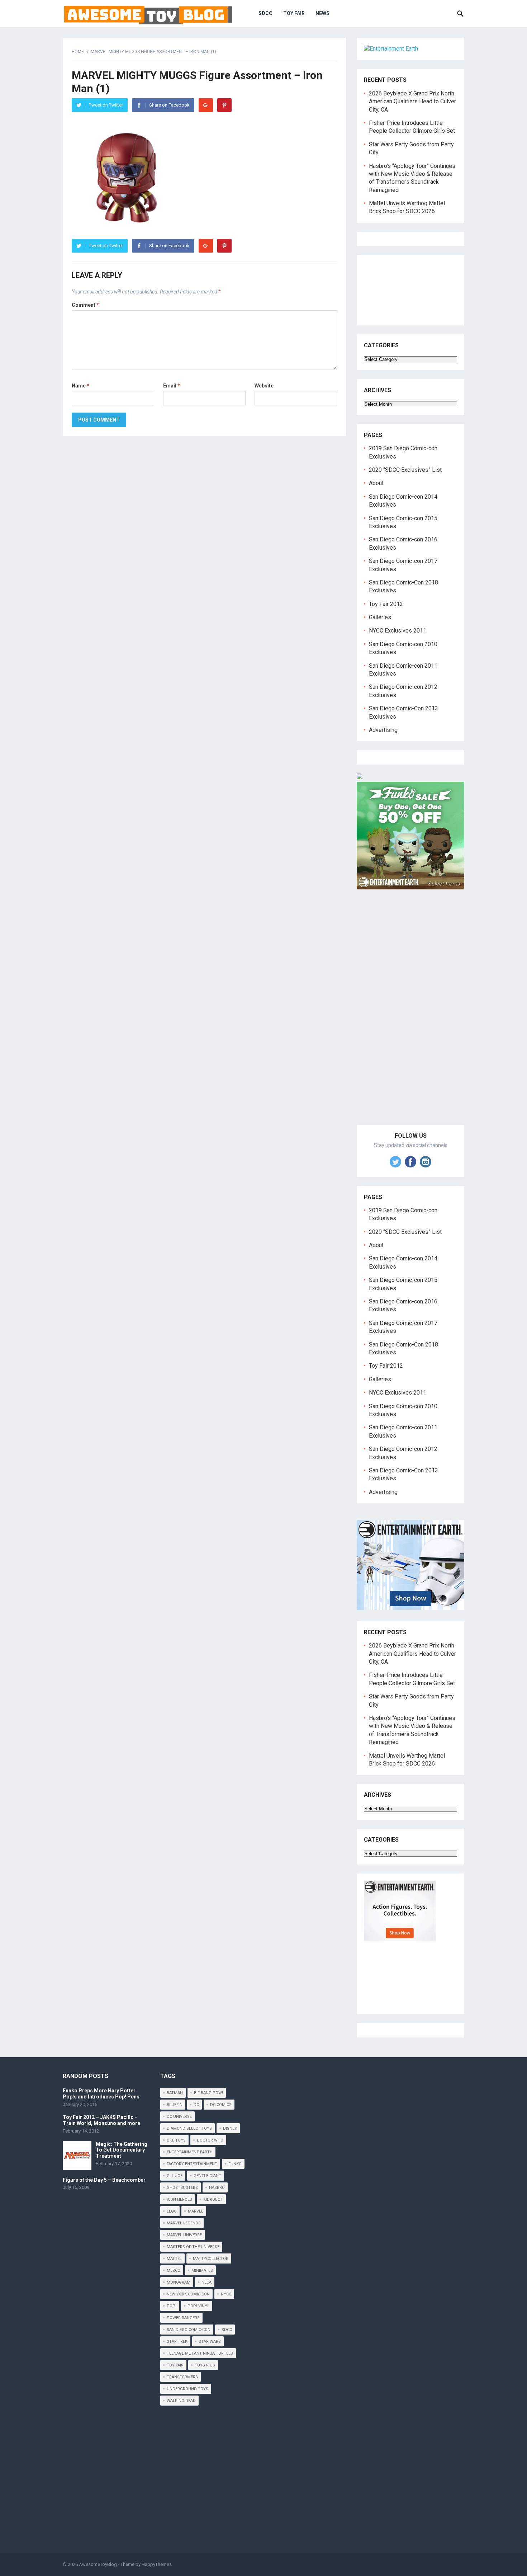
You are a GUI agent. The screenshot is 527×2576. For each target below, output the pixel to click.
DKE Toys (176, 2140)
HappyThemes (157, 2564)
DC (196, 2105)
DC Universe (179, 2117)
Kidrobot (213, 2199)
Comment (85, 305)
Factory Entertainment (192, 2164)
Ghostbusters (182, 2188)
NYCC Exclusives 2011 (398, 631)
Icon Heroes (179, 2199)
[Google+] (206, 105)
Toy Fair (294, 13)
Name (80, 386)
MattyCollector (211, 2259)
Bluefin (175, 2105)
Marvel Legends (184, 2223)
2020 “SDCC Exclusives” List (405, 470)
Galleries (380, 617)
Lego (172, 2211)
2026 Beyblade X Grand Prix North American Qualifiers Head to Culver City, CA (412, 102)
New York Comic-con (188, 2294)
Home (78, 52)
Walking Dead (181, 2401)
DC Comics (221, 2105)
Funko (235, 2164)
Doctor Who (210, 2140)
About (376, 483)
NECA (206, 2282)
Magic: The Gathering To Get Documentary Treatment (122, 2150)
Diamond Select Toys (189, 2128)
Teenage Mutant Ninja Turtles (200, 2353)
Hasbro (217, 2188)
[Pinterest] (224, 105)
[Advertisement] (410, 1015)
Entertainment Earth (190, 2152)
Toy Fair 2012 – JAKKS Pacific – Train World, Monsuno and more (101, 2120)
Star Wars (210, 2342)
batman (175, 2093)
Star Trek (177, 2342)
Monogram (179, 2282)
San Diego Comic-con (189, 2330)
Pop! (172, 2306)
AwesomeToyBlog (98, 2564)
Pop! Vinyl (198, 2306)
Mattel (174, 2259)
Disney (230, 2128)
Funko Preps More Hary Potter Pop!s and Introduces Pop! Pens (101, 2094)
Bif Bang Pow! (208, 2093)
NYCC (226, 2294)
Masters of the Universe (193, 2247)
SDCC (265, 13)
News (322, 13)
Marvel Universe (184, 2235)
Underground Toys (187, 2389)
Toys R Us (205, 2365)
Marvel (196, 2211)
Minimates (202, 2271)
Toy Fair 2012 (386, 604)
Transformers (182, 2377)
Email (172, 386)
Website (264, 386)
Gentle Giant (207, 2176)
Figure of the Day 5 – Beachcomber (104, 2180)
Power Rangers (183, 2318)
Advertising (383, 730)
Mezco (174, 2271)
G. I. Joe (175, 2176)
